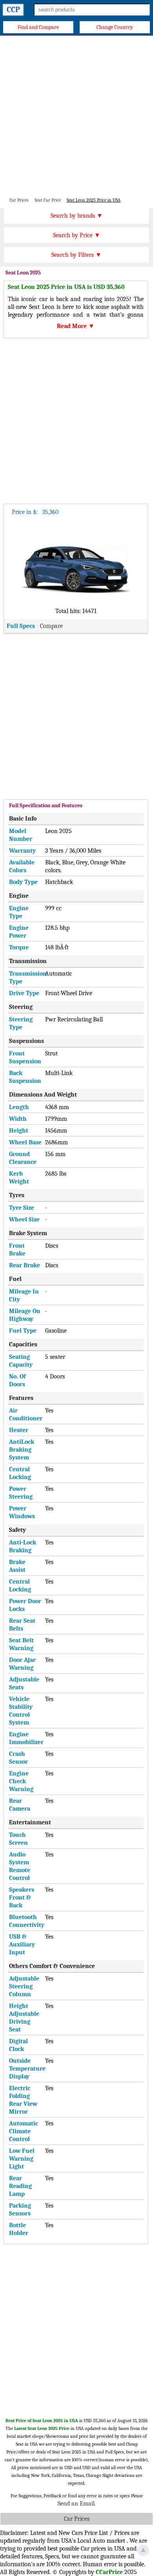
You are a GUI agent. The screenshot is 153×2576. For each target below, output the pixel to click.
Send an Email (76, 2504)
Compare (51, 626)
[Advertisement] (76, 116)
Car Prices (77, 2519)
